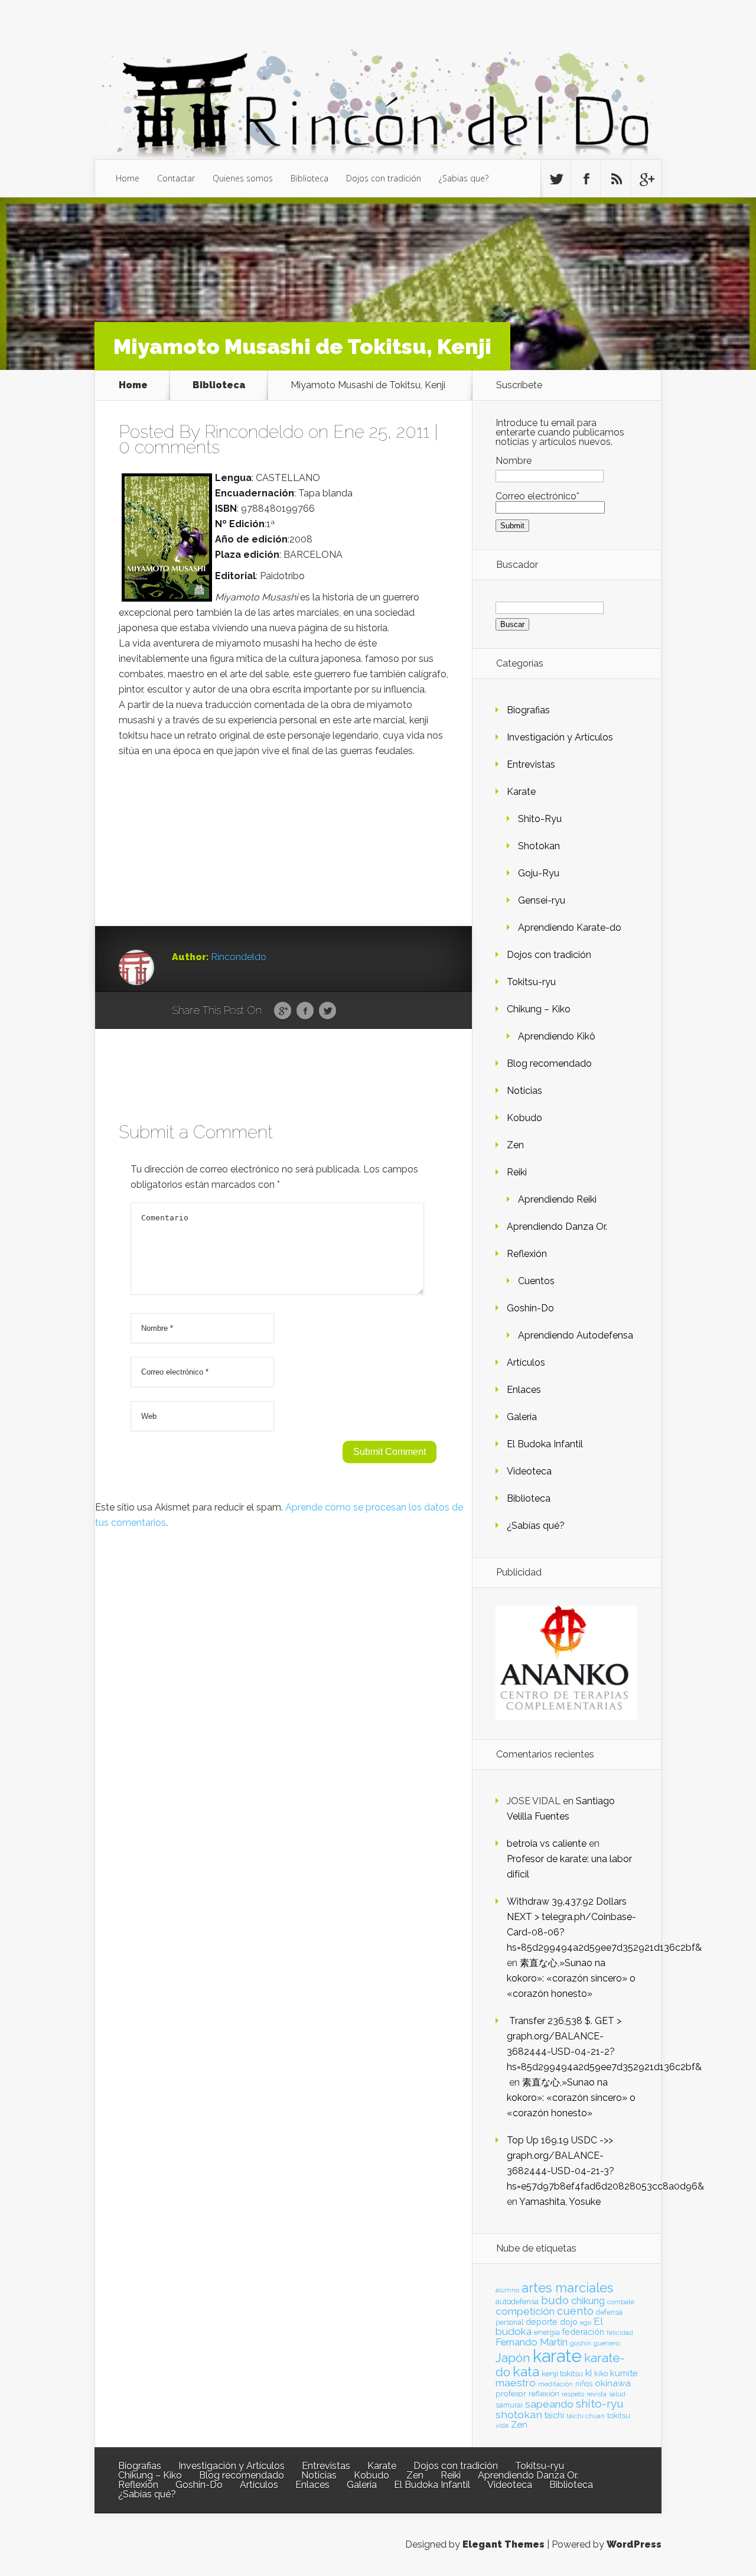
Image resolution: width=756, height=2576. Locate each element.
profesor (511, 2393)
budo (555, 2300)
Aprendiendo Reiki (557, 1199)
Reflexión (527, 1254)
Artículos (526, 1362)
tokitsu (619, 2416)
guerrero (607, 2343)
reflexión (544, 2394)
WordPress (634, 2544)
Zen (515, 1145)
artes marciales (567, 2288)
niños (584, 2384)
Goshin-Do (530, 1308)
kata (526, 2371)
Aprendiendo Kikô (557, 1036)
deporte (542, 2322)
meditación (555, 2384)
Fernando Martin (532, 2342)
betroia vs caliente (547, 1844)
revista (597, 2394)
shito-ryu (600, 2403)
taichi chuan (586, 2416)
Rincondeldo (254, 432)
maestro (516, 2383)
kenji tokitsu (562, 2373)
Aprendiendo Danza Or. (557, 1227)
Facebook (305, 1011)
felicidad (620, 2333)
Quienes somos (243, 178)
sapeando (549, 2404)
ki (589, 2373)
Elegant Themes (504, 2544)
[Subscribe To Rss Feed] (616, 179)
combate (621, 2302)
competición (525, 2311)
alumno (507, 2290)
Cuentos (536, 1281)
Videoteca (529, 1471)
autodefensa (517, 2301)
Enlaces (524, 1390)
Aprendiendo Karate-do (570, 928)
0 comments (169, 447)
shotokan (519, 2414)
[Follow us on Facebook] (586, 179)
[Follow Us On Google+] (646, 179)
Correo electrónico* (537, 496)
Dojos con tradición (384, 178)
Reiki (517, 1172)
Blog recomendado (549, 1063)
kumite (624, 2373)
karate (557, 2356)
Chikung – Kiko (539, 1009)
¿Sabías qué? (536, 1526)
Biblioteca (309, 178)
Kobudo (524, 1118)
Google (283, 1011)
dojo (569, 2322)
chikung (588, 2301)
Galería (522, 1417)
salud (617, 2394)
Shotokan (539, 846)
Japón (513, 2358)
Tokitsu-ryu (531, 982)
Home (128, 178)
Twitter (328, 1011)
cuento (575, 2311)
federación (583, 2332)
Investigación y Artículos (560, 737)
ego (586, 2323)
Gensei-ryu (542, 900)
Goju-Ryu (539, 873)
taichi (554, 2415)
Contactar (176, 178)
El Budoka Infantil (545, 1444)
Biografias (528, 710)
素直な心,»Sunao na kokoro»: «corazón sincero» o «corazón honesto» (571, 1978)
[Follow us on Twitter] (556, 179)
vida (502, 2425)
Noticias (524, 1091)
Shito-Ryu (540, 819)
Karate (521, 792)
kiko (601, 2374)
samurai (509, 2405)
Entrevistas (531, 764)
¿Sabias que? (464, 178)
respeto (573, 2394)
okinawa (613, 2383)
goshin (581, 2343)
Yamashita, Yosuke (560, 2202)
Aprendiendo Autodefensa (576, 1335)
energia (547, 2332)
